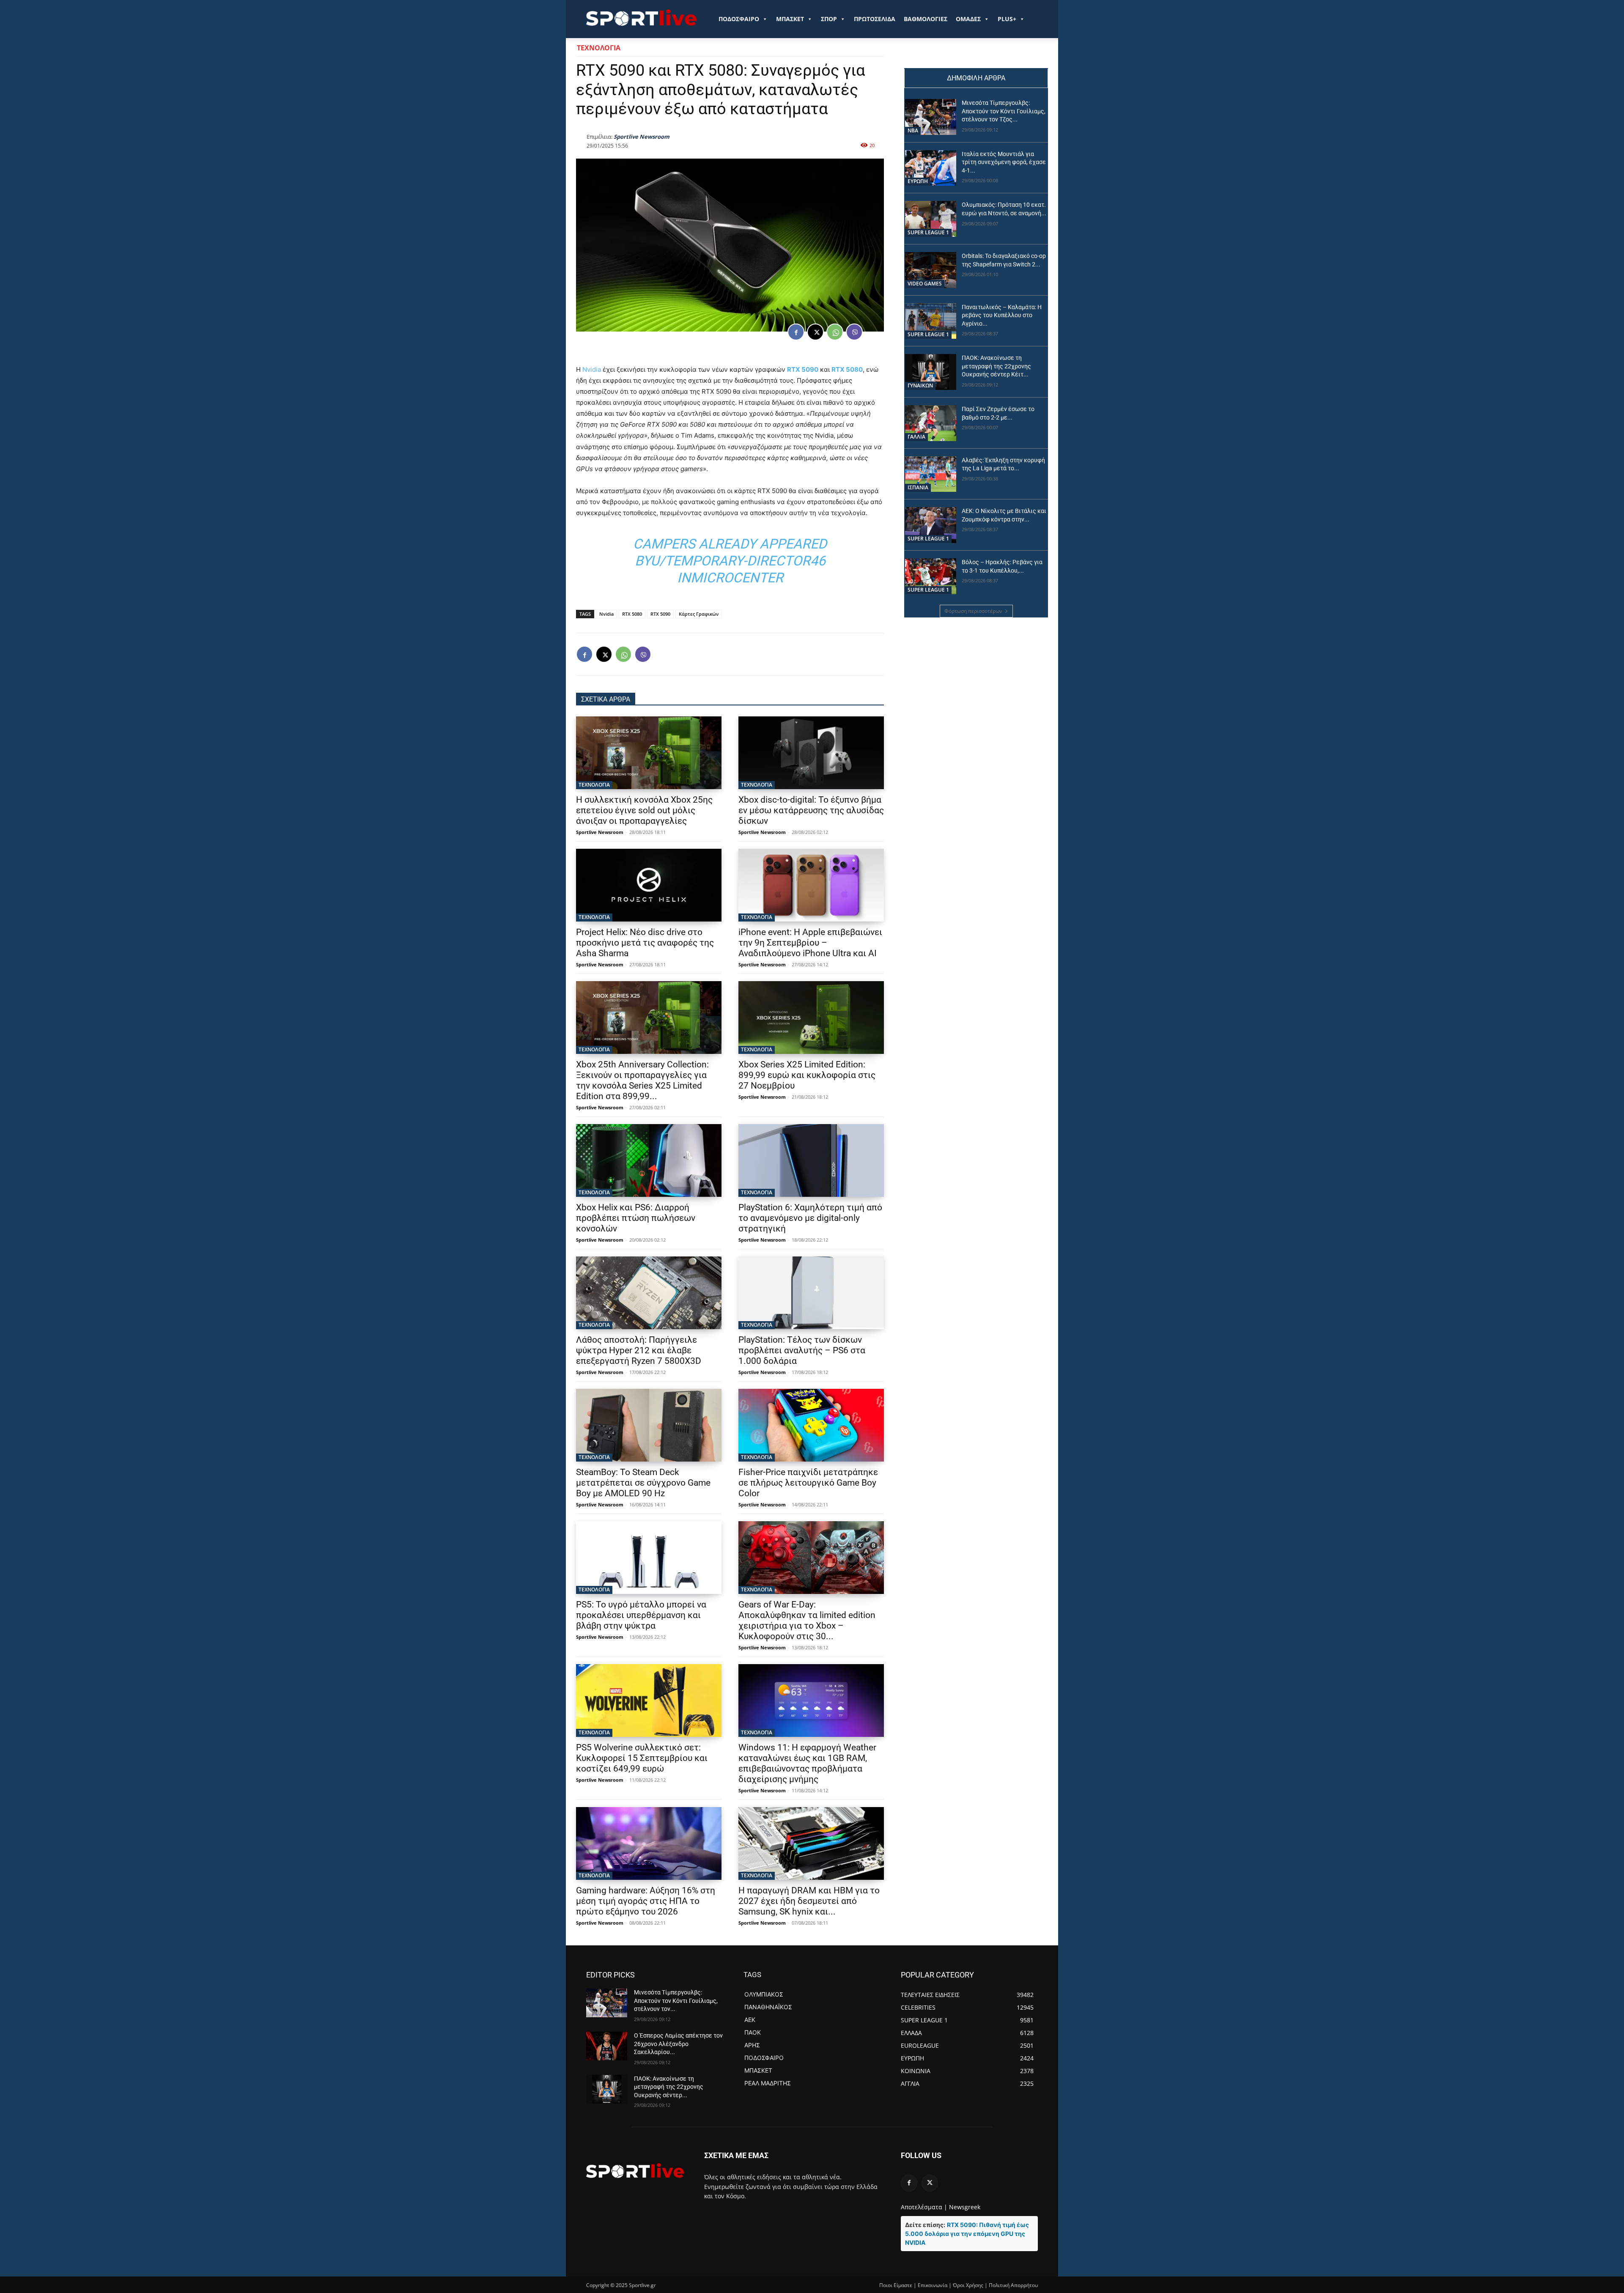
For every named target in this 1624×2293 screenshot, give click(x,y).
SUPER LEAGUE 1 (928, 232)
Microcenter (737, 578)
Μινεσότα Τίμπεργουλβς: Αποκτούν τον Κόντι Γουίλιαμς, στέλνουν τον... (676, 2001)
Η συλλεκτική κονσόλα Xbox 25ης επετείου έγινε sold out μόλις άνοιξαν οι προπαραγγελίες (644, 810)
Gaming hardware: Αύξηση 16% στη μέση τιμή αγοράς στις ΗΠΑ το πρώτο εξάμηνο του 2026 (646, 1901)
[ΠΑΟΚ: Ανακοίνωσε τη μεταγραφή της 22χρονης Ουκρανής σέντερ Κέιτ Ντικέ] (931, 372)
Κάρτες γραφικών (699, 614)
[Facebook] (796, 332)
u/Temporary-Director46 (738, 561)
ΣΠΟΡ (829, 19)
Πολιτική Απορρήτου (1013, 2285)
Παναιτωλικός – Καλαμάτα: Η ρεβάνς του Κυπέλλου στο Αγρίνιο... (1002, 315)
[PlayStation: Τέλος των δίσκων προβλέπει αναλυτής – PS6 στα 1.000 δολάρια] (811, 1293)
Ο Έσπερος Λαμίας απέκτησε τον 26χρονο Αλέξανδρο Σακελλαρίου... (678, 2044)
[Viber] (854, 332)
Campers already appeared (730, 544)
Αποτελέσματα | (924, 2207)
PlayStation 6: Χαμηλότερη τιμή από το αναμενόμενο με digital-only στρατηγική (810, 1218)
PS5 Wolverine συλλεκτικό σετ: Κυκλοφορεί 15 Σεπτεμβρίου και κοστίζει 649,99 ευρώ (642, 1758)
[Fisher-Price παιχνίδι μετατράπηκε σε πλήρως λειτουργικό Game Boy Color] (811, 1425)
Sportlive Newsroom (642, 137)
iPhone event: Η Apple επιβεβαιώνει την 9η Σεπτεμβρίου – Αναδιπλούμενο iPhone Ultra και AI (810, 943)
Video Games (925, 284)
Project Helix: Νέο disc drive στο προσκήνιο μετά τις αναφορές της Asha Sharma (645, 943)
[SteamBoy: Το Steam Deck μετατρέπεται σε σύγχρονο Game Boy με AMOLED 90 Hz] (649, 1425)
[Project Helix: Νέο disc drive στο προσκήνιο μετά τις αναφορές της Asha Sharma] (649, 885)
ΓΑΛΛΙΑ (916, 437)
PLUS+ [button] (1007, 19)
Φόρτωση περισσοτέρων (973, 611)
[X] (815, 332)
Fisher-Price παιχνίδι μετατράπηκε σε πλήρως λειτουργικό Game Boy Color (808, 1483)
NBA (913, 130)
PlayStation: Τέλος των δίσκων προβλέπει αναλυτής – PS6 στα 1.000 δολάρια (802, 1350)
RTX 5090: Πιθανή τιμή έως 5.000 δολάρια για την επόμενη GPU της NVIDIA (967, 2234)
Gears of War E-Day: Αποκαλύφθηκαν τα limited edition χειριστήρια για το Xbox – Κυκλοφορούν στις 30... (807, 1620)
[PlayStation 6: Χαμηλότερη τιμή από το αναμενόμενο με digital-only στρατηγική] (811, 1160)
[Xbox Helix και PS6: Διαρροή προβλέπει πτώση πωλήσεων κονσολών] (649, 1160)
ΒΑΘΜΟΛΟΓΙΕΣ (926, 19)
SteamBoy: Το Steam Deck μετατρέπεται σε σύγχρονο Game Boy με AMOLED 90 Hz (643, 1483)
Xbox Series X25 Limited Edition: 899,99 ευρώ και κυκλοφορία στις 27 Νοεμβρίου (807, 1075)
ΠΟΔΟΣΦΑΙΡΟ (739, 19)
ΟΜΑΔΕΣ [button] (968, 19)
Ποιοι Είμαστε (896, 2285)
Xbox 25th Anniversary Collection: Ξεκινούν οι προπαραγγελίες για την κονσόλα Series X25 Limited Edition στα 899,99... (642, 1080)
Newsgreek (965, 2207)
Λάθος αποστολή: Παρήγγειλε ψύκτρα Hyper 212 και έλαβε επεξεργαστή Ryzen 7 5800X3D (639, 1350)
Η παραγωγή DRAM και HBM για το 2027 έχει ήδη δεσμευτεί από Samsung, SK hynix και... (809, 1901)
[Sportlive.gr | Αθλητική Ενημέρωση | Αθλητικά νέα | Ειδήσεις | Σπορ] (635, 2170)
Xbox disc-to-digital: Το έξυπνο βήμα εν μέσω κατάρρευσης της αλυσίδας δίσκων (811, 810)
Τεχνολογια (599, 48)
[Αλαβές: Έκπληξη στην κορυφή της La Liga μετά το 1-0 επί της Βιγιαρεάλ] (931, 474)
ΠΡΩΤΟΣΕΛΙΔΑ (875, 19)
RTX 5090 (803, 369)
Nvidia (592, 369)
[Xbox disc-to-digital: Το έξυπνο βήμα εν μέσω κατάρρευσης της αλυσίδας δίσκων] (811, 753)
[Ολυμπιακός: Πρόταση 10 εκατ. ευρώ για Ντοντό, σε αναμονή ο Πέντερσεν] (931, 219)
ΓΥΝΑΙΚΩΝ (920, 385)
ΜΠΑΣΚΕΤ (790, 19)
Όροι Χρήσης (968, 2285)
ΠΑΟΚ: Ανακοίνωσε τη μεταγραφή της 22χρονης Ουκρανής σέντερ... (669, 2087)
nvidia (606, 614)
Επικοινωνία (933, 2285)
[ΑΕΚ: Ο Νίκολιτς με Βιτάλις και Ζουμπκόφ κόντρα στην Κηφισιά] (931, 525)
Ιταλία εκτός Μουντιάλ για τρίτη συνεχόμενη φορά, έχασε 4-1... (1004, 162)
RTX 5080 (847, 369)
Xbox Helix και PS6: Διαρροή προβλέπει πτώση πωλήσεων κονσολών (636, 1218)
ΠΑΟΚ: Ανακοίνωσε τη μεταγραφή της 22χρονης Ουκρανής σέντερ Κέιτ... (996, 366)
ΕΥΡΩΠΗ (918, 181)
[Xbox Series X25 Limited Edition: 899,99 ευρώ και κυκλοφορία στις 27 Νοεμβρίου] (811, 1018)
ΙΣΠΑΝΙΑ (918, 487)
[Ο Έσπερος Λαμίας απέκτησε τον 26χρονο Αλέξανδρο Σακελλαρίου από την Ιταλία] (607, 2046)
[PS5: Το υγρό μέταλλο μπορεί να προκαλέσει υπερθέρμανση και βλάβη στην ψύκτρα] (649, 1558)
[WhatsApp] (835, 332)
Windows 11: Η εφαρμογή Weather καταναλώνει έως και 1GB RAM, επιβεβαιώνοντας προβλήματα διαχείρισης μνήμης (807, 1763)
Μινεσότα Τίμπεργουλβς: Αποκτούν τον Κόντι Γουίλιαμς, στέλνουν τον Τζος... (1004, 111)
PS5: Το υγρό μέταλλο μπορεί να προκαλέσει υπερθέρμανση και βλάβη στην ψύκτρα (641, 1615)
